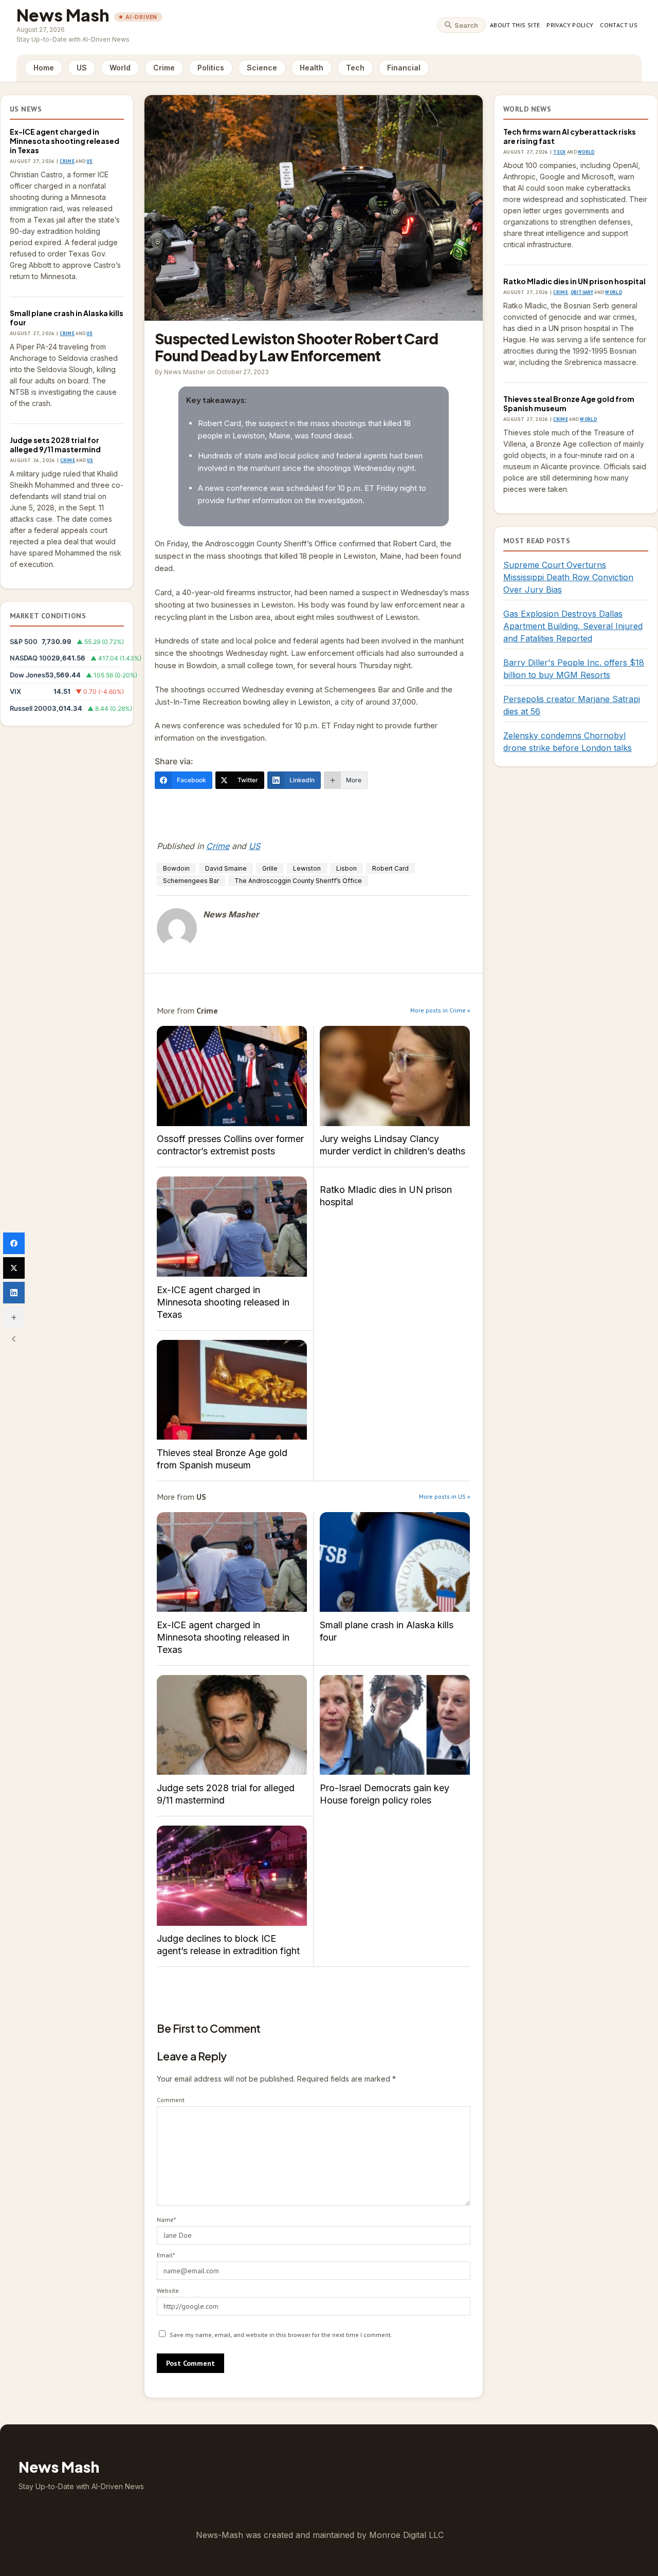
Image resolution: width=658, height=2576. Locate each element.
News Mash (63, 15)
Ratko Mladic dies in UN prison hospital (386, 1196)
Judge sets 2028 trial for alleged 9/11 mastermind (55, 445)
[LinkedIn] (14, 1293)
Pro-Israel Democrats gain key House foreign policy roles (395, 1725)
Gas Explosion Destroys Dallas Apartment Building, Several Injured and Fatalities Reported (573, 626)
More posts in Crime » (440, 1010)
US (82, 68)
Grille (270, 868)
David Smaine (226, 868)
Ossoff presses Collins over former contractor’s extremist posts (232, 1076)
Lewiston (307, 868)
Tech (355, 68)
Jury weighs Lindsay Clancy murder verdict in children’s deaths (395, 1076)
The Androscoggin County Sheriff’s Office (298, 881)
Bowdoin (176, 868)
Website (168, 2290)
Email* (166, 2255)
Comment (171, 2100)
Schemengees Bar (191, 881)
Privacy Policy (570, 25)
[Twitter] (14, 1268)
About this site (515, 25)
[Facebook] (14, 1243)
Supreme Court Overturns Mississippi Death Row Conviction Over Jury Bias (568, 577)
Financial (404, 68)
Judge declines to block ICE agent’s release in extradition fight (232, 1876)
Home (44, 68)
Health (312, 68)
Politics (211, 68)
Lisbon (346, 868)
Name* (166, 2220)
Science (262, 68)
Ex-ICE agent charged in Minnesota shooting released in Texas (65, 141)
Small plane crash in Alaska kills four (67, 318)
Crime (164, 68)
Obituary (582, 292)
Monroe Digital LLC (406, 2535)
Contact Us (619, 25)
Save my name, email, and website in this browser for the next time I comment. (281, 2335)
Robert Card (390, 868)
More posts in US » (445, 1496)
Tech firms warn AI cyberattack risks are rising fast (570, 136)
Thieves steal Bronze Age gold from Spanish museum (232, 1390)
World (120, 68)
